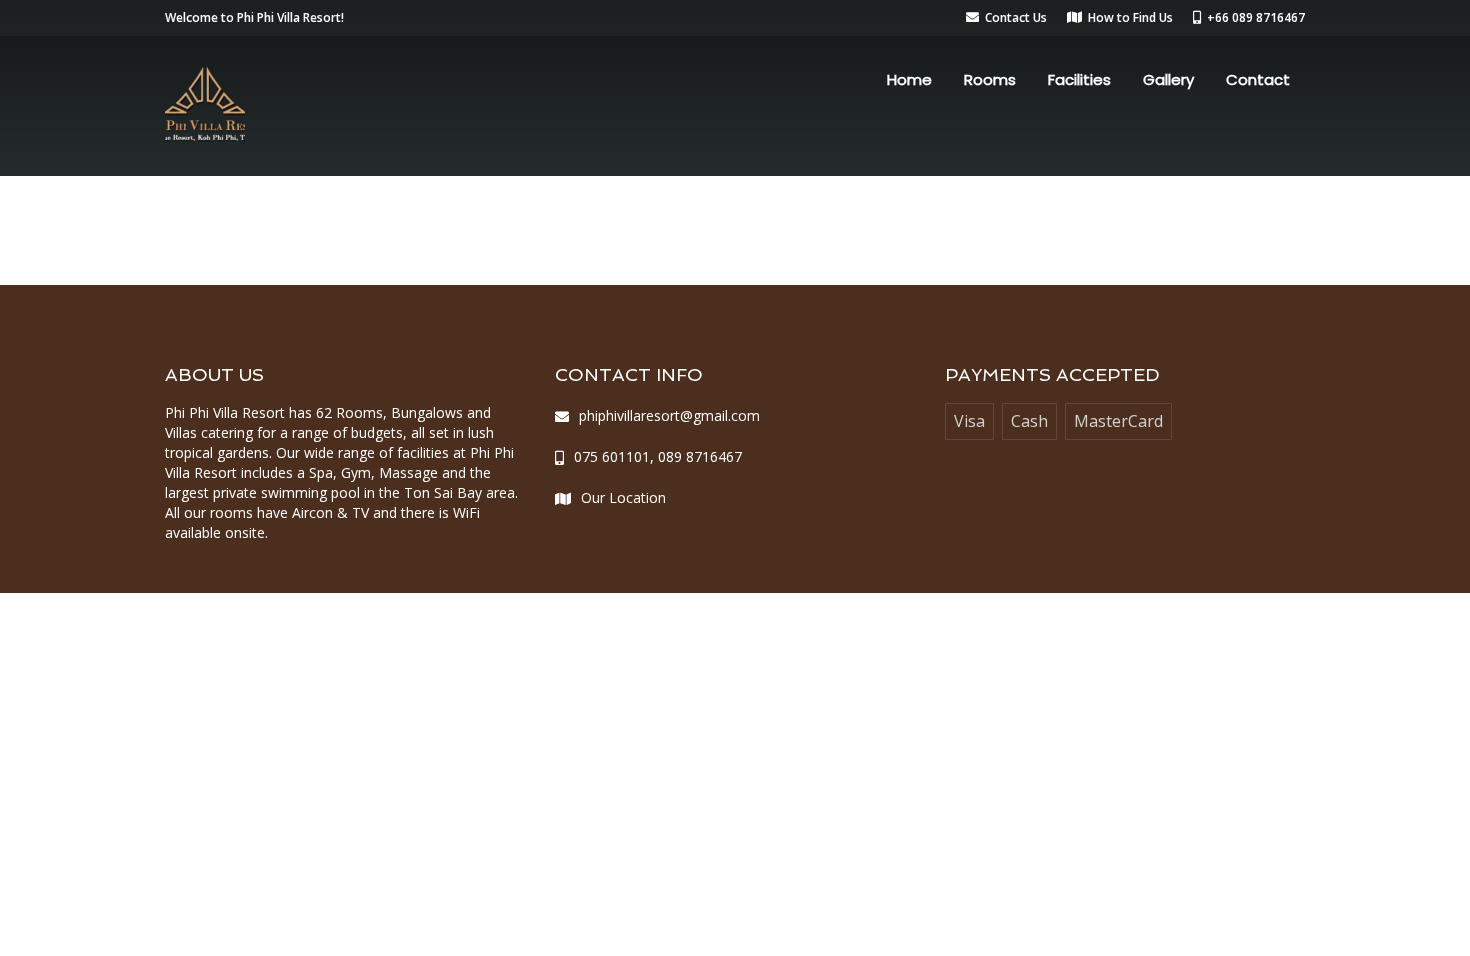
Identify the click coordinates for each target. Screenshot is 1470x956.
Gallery (1168, 79)
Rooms (990, 79)
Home (909, 79)
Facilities (1079, 79)
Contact (1258, 79)
